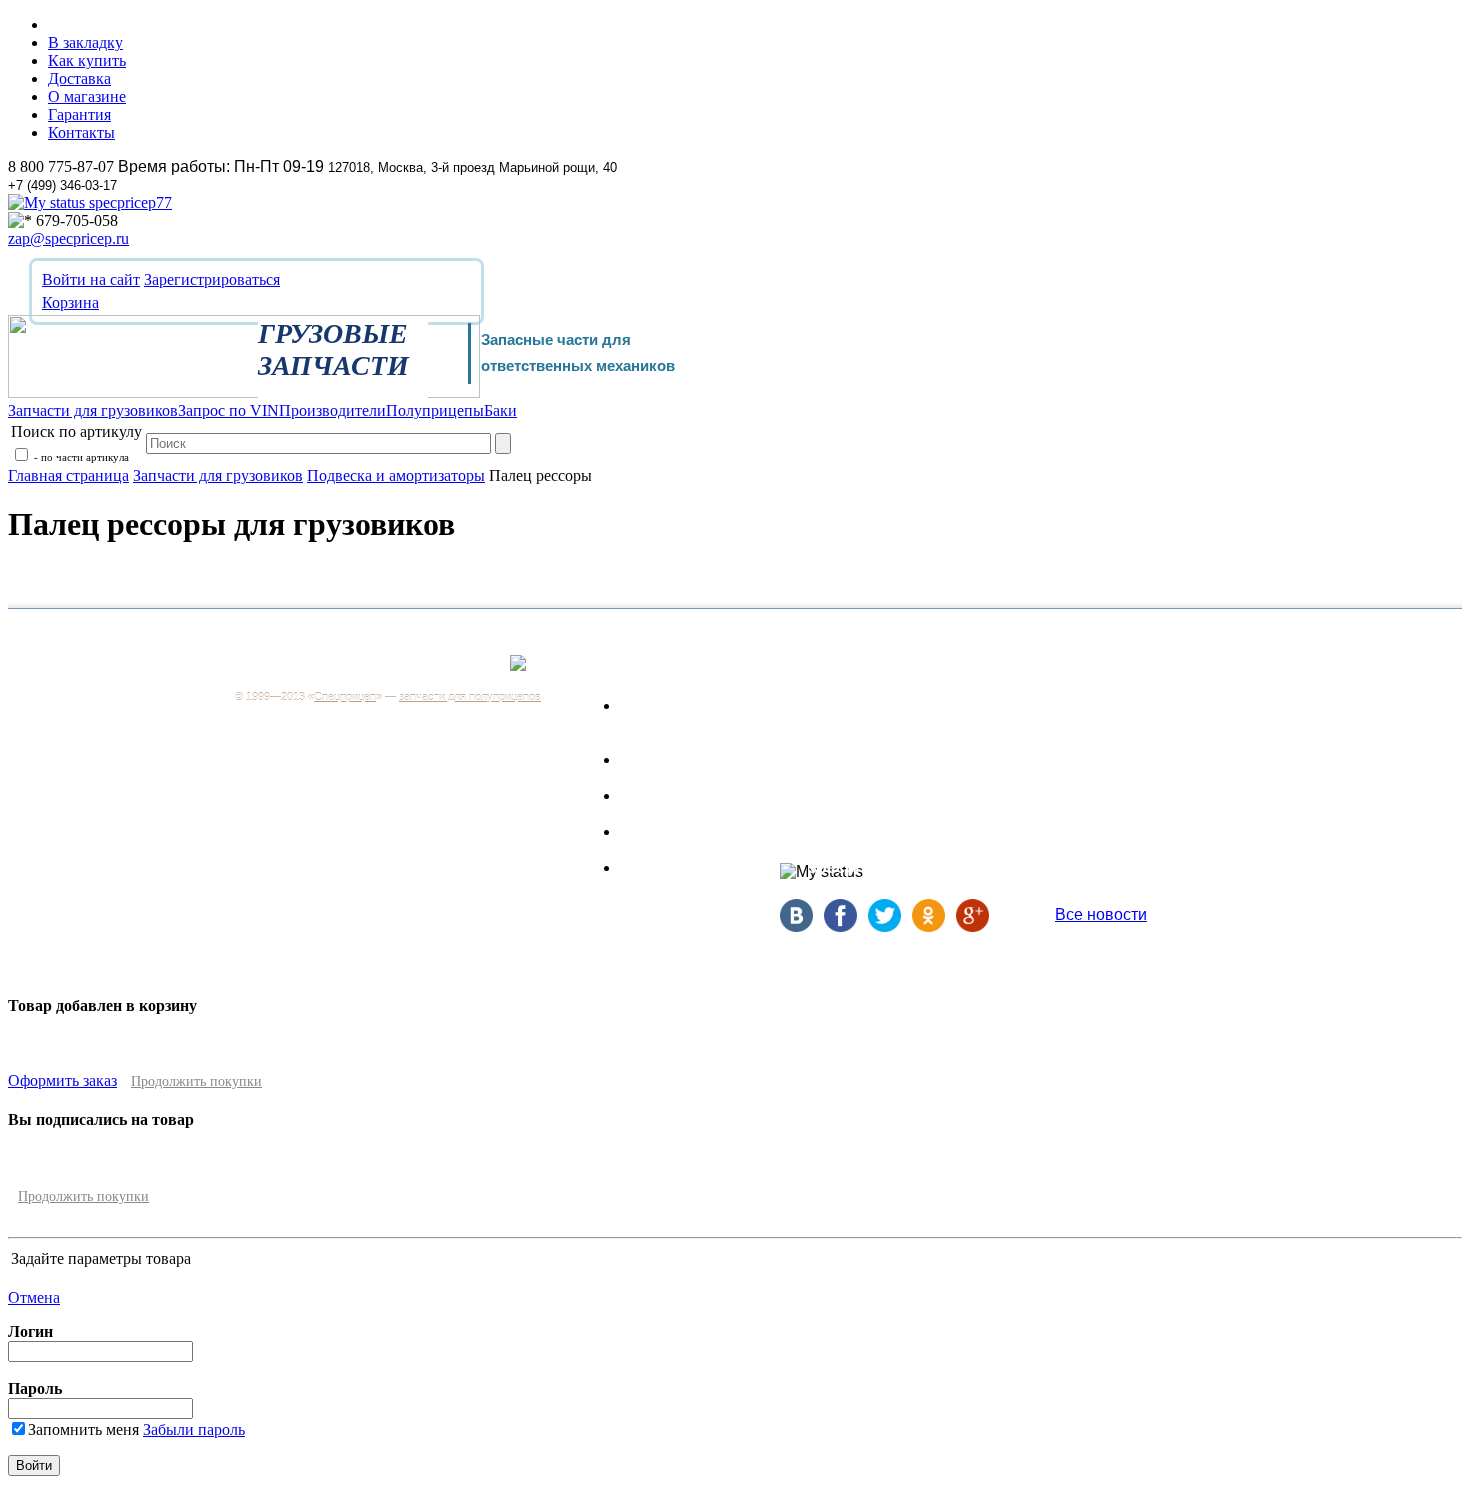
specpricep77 (128, 202)
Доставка (79, 78)
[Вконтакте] (802, 926)
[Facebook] (846, 926)
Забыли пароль (194, 1429)
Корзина (70, 302)
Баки (638, 867)
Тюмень (928, 809)
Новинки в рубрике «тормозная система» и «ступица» (1126, 863)
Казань (926, 785)
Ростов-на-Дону (952, 762)
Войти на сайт (91, 279)
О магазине (87, 96)
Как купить (87, 60)
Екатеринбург (946, 715)
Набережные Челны (957, 832)
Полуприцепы (672, 831)
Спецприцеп (345, 697)
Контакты (81, 132)
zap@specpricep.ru (68, 238)
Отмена (34, 1297)
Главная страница (68, 475)
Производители (677, 795)
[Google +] (976, 926)
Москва (466, 673)
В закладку (85, 42)
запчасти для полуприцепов (470, 697)
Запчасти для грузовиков (218, 475)
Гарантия (79, 114)
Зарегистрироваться (212, 279)
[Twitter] (890, 926)
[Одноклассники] (934, 926)
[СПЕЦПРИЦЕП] (244, 392)
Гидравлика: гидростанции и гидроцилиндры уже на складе (1140, 783)
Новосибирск (944, 739)
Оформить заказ (62, 1080)
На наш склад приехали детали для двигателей (1127, 711)
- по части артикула (80, 457)
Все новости (1101, 914)
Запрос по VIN (673, 759)
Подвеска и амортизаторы (396, 475)
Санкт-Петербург (955, 692)
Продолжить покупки (196, 1081)
